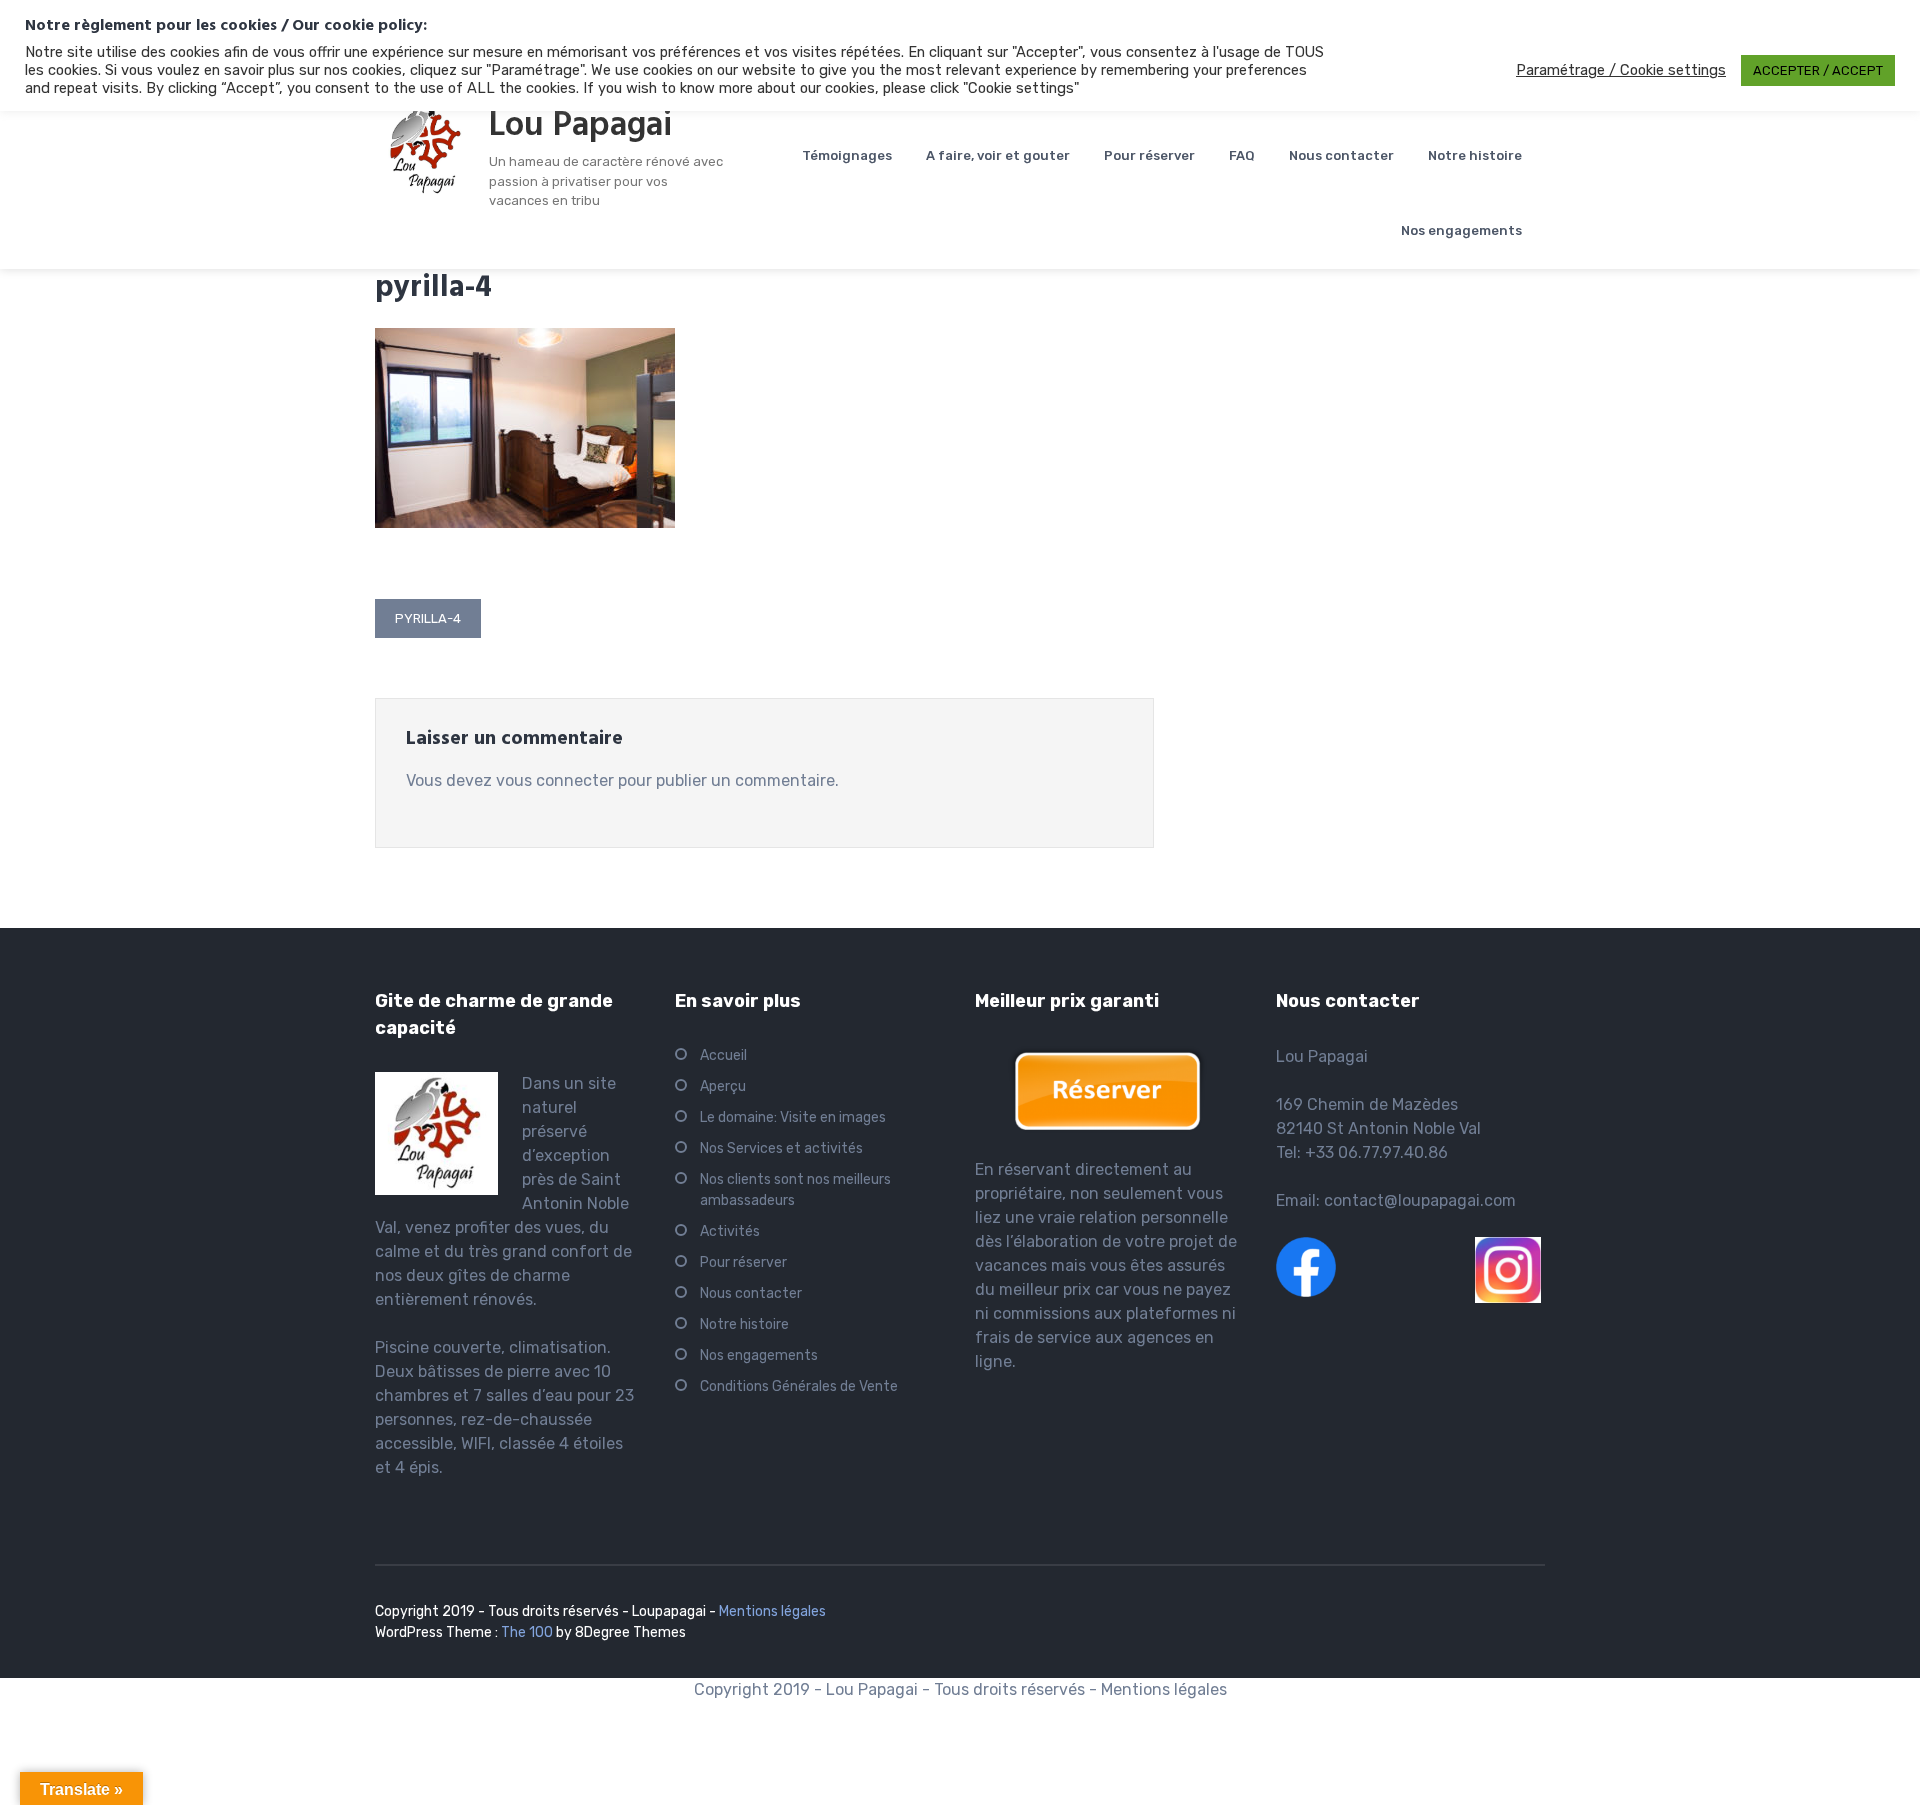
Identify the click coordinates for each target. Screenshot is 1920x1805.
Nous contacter (1341, 155)
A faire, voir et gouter (998, 155)
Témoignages (847, 155)
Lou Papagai (580, 126)
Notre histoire (1475, 155)
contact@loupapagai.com (1420, 1200)
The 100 (528, 1632)
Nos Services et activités (781, 1148)
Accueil (723, 1055)
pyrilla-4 (428, 618)
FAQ (1242, 155)
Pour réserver (1149, 155)
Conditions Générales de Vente (799, 1386)
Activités (730, 1231)
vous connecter (555, 780)
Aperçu (723, 1086)
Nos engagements (1461, 230)
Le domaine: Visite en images (793, 1117)
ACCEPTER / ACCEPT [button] (1818, 70)
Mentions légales (772, 1611)
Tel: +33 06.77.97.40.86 (1362, 1152)
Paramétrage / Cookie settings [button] (1621, 70)
